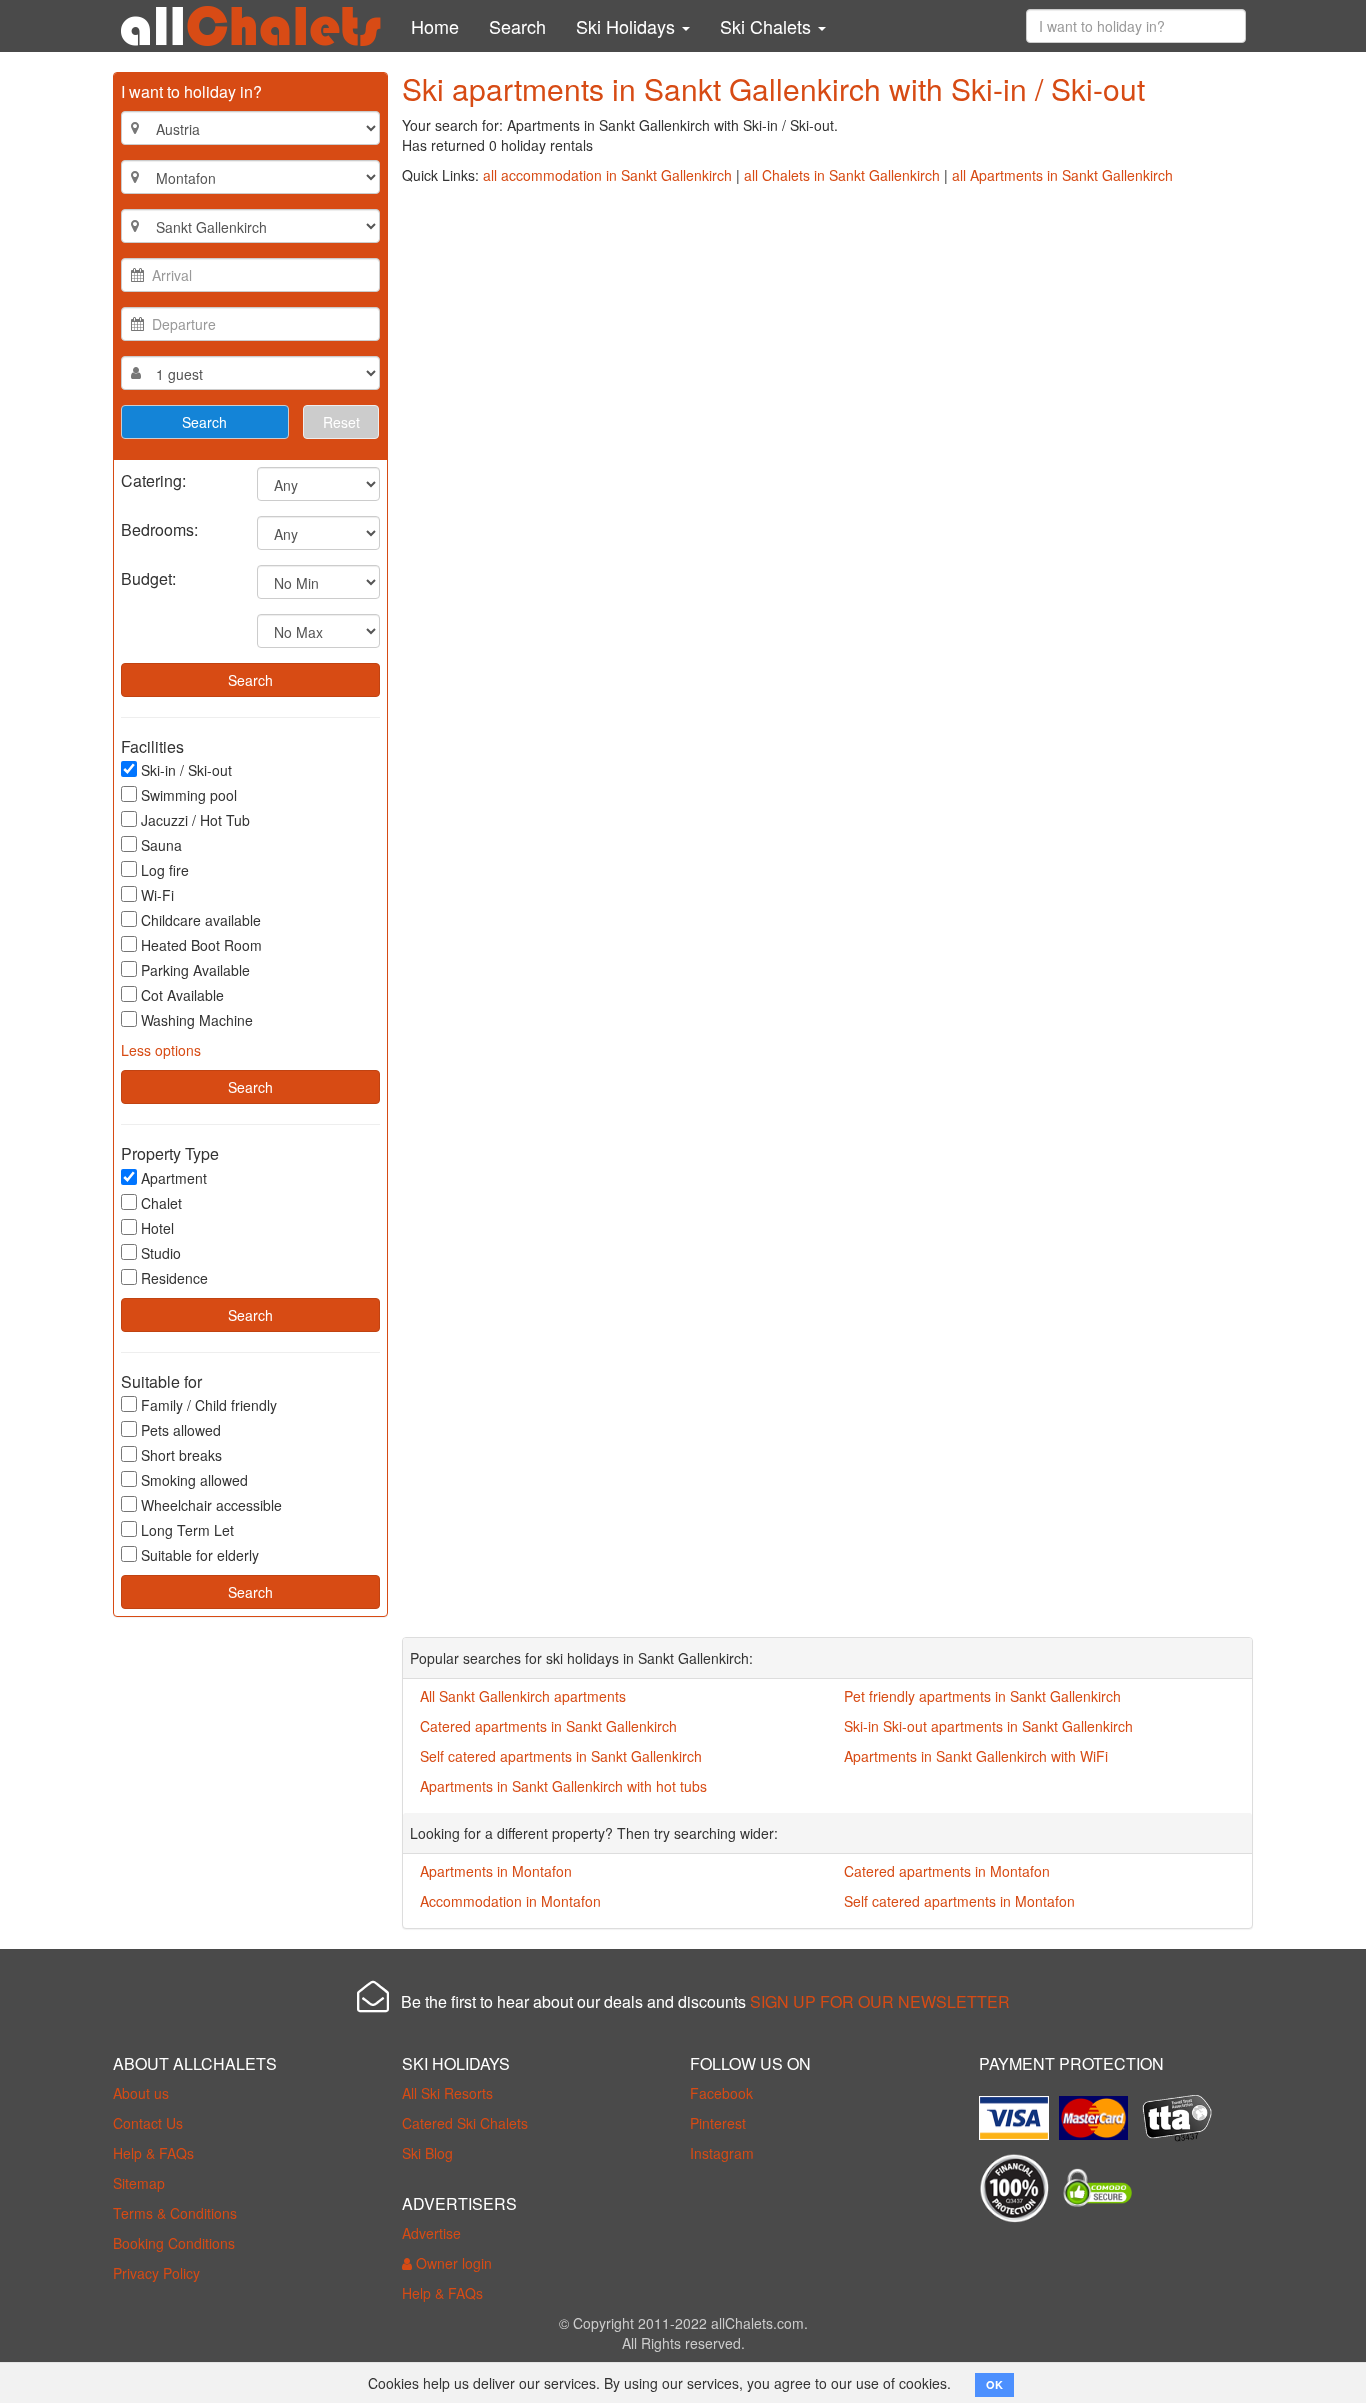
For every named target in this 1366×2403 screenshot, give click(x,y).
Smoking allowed (194, 1480)
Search (517, 26)
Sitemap (139, 2183)
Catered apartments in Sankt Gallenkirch (548, 1726)
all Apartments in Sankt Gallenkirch (1062, 175)
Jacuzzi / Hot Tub (195, 820)
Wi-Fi (157, 895)
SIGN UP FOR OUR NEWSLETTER (880, 2001)
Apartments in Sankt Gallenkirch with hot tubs (563, 1786)
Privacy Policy (156, 2273)
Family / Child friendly (209, 1405)
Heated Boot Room (201, 945)
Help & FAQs (153, 2153)
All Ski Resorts (447, 2093)
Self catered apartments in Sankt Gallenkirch (561, 1756)
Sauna (161, 845)
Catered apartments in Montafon (947, 1871)
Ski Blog (427, 2153)
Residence (174, 1278)
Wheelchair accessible (211, 1505)
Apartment (174, 1178)
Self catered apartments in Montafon (959, 1901)
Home (435, 26)
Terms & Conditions (175, 2213)
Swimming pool (189, 795)
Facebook (721, 2093)
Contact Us (148, 2123)
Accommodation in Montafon (510, 1901)
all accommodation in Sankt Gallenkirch (607, 175)
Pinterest (718, 2123)
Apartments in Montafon (496, 1871)
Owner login (452, 2263)
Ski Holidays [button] (628, 26)
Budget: (148, 577)
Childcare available (201, 920)
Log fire (165, 870)
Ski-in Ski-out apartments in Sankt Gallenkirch (988, 1726)
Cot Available (182, 995)
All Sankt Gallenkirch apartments (523, 1696)
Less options (161, 1050)
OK (994, 2384)
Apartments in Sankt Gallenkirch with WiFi (976, 1756)
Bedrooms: (159, 528)
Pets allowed (181, 1430)
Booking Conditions (174, 2243)
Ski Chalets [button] (768, 26)
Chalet (161, 1203)
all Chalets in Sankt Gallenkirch (842, 175)
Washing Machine (197, 1020)
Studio (161, 1253)
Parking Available (195, 970)
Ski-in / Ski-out (186, 770)
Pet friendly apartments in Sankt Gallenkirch (982, 1696)
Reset (341, 422)
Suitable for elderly (200, 1555)
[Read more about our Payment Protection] (1019, 2110)
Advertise (431, 2233)
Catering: (153, 479)
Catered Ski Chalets (465, 2123)
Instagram (722, 2153)
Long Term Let (187, 1530)
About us (141, 2093)
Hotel (157, 1228)
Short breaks (181, 1455)
